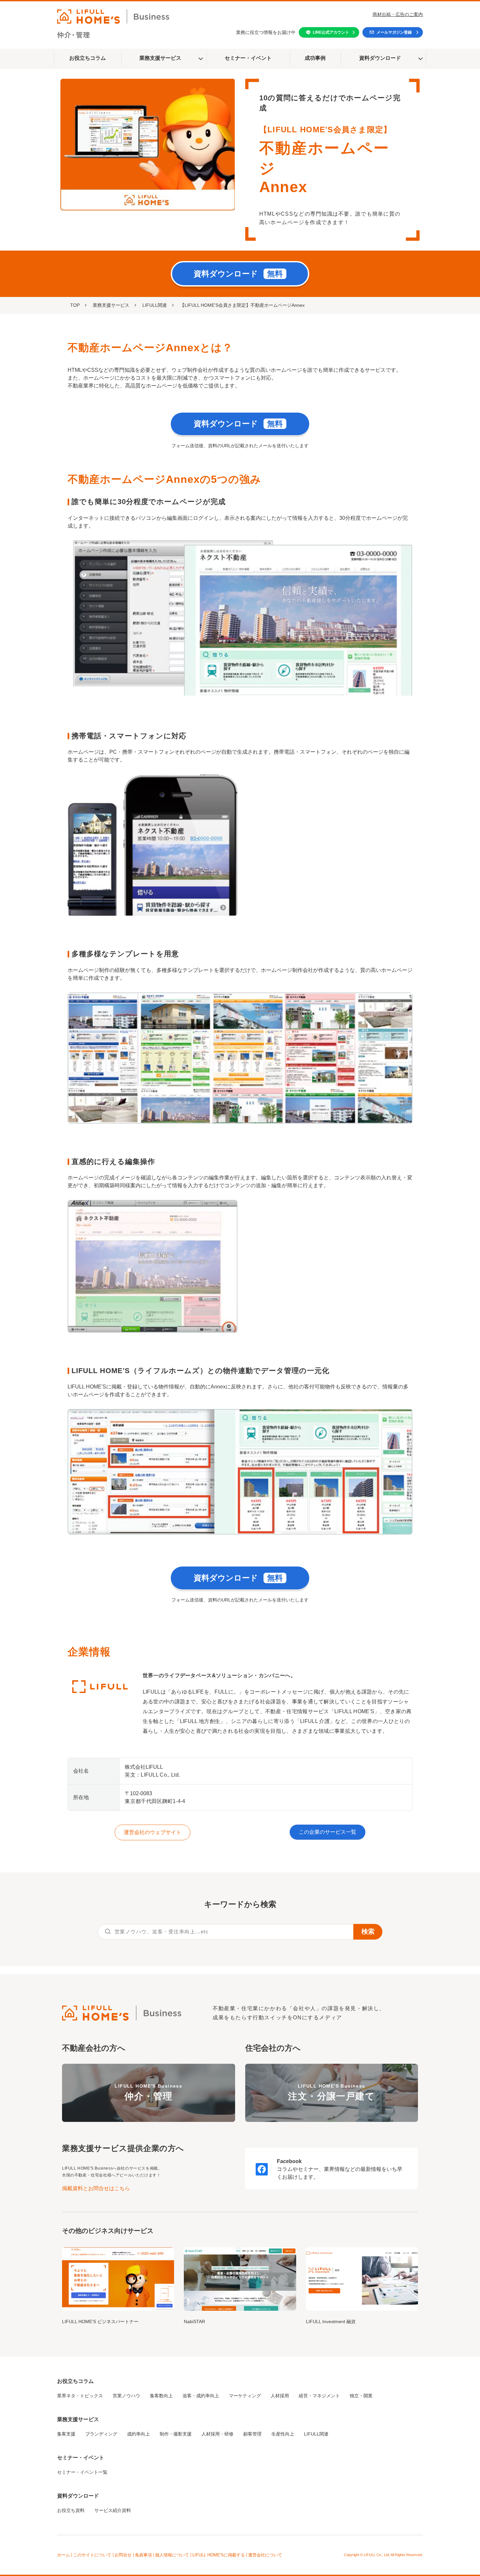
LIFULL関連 (155, 305)
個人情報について (172, 2555)
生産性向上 (283, 2434)
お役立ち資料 (71, 2510)
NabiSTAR (194, 2322)
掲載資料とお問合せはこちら (96, 2188)
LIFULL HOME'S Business (148, 2092)
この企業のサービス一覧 (328, 1832)
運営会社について (265, 2555)
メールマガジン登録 (394, 32)
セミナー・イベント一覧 (82, 2472)
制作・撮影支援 (176, 2434)
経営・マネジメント (319, 2396)
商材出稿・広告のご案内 (398, 14)
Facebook (289, 2161)
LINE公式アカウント (331, 32)
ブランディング (101, 2434)
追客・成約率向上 (201, 2396)
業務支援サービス (160, 58)
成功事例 (315, 58)
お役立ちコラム (88, 58)
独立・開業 (361, 2396)
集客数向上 (161, 2396)
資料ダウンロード (380, 58)
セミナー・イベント (248, 58)
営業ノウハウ (126, 2396)
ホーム (64, 2555)
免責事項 (143, 2555)
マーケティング (245, 2396)
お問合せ (123, 2555)
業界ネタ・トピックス (80, 2396)
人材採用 (280, 2396)
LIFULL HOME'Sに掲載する (219, 2555)
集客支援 (66, 2434)
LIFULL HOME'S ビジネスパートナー (100, 2322)
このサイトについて (92, 2555)
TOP (75, 305)
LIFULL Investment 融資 (331, 2322)
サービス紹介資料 (113, 2510)
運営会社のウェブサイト (152, 1832)
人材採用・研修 (217, 2434)
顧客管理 (252, 2434)
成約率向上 (138, 2434)
